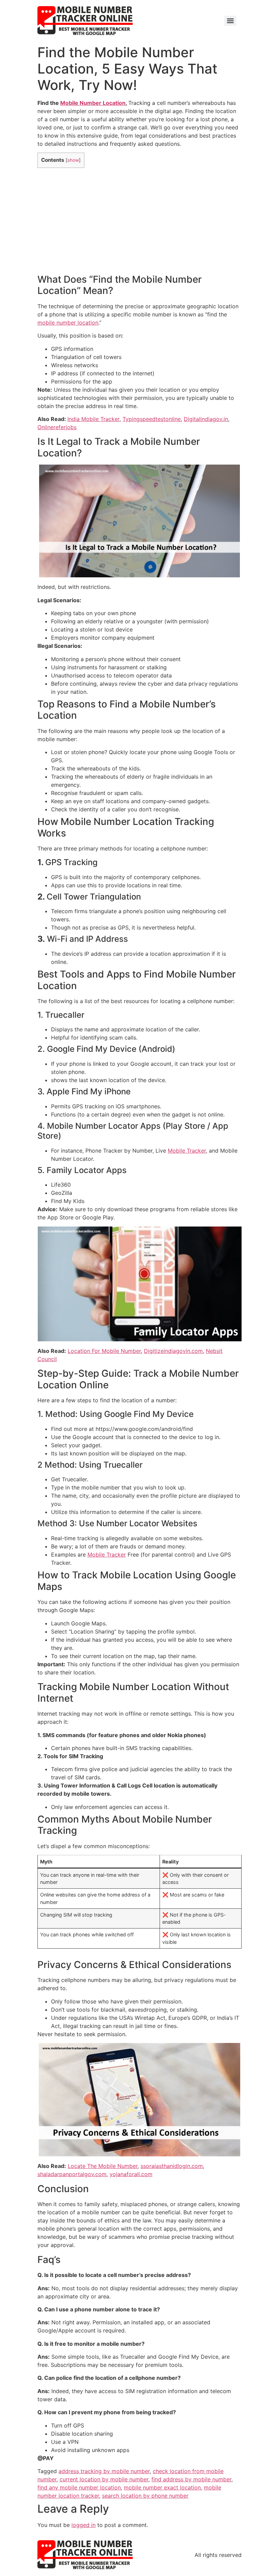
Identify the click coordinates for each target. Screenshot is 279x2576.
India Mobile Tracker (93, 419)
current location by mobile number (104, 2479)
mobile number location (68, 323)
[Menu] (230, 21)
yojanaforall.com (131, 2174)
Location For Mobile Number (104, 1351)
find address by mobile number (191, 2479)
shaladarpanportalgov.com (72, 2174)
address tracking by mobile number (104, 2471)
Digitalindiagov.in (206, 419)
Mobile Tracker (187, 1151)
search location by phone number (145, 2496)
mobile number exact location (162, 2487)
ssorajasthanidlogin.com (172, 2166)
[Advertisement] (139, 221)
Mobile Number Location (93, 103)
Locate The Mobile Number (103, 2166)
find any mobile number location (79, 2487)
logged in (84, 2525)
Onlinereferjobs (57, 427)
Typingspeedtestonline (152, 419)
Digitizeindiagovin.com (173, 1351)
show (73, 160)
